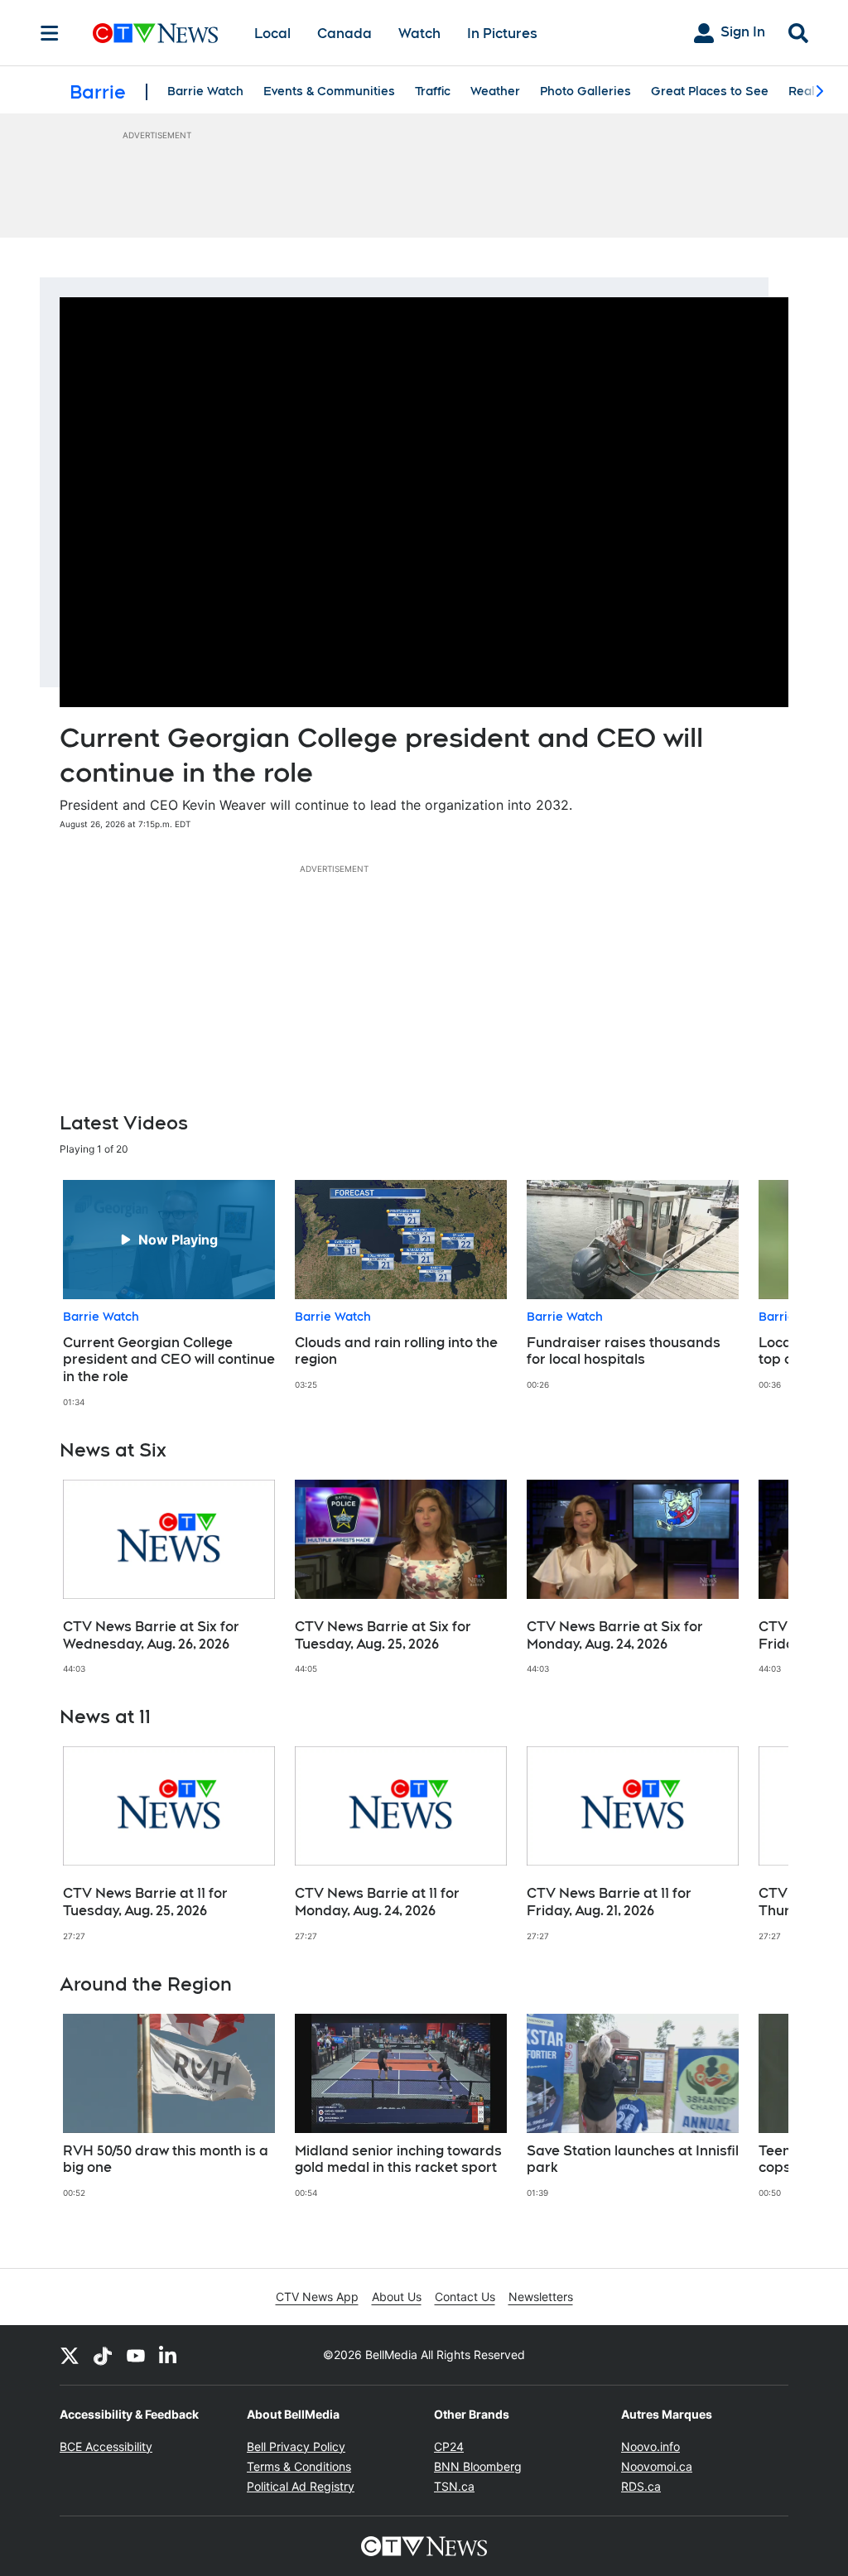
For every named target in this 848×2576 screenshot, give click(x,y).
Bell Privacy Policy (296, 2446)
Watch (419, 34)
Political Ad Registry (301, 2486)
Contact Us (465, 2297)
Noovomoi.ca (657, 2466)
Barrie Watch (205, 91)
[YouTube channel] (136, 2355)
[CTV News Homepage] (155, 33)
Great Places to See (710, 91)
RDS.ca (641, 2486)
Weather (495, 91)
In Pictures (502, 34)
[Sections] (50, 33)
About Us (397, 2297)
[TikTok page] (103, 2355)
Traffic (433, 91)
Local (272, 34)
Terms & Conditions (299, 2466)
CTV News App (317, 2297)
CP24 (449, 2446)
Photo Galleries (585, 91)
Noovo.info (650, 2446)
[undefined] (169, 1294)
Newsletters (541, 2297)
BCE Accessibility (106, 2446)
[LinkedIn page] (169, 2355)
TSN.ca (454, 2486)
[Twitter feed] (70, 2355)
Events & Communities (329, 91)
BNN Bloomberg (478, 2466)
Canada (344, 34)
